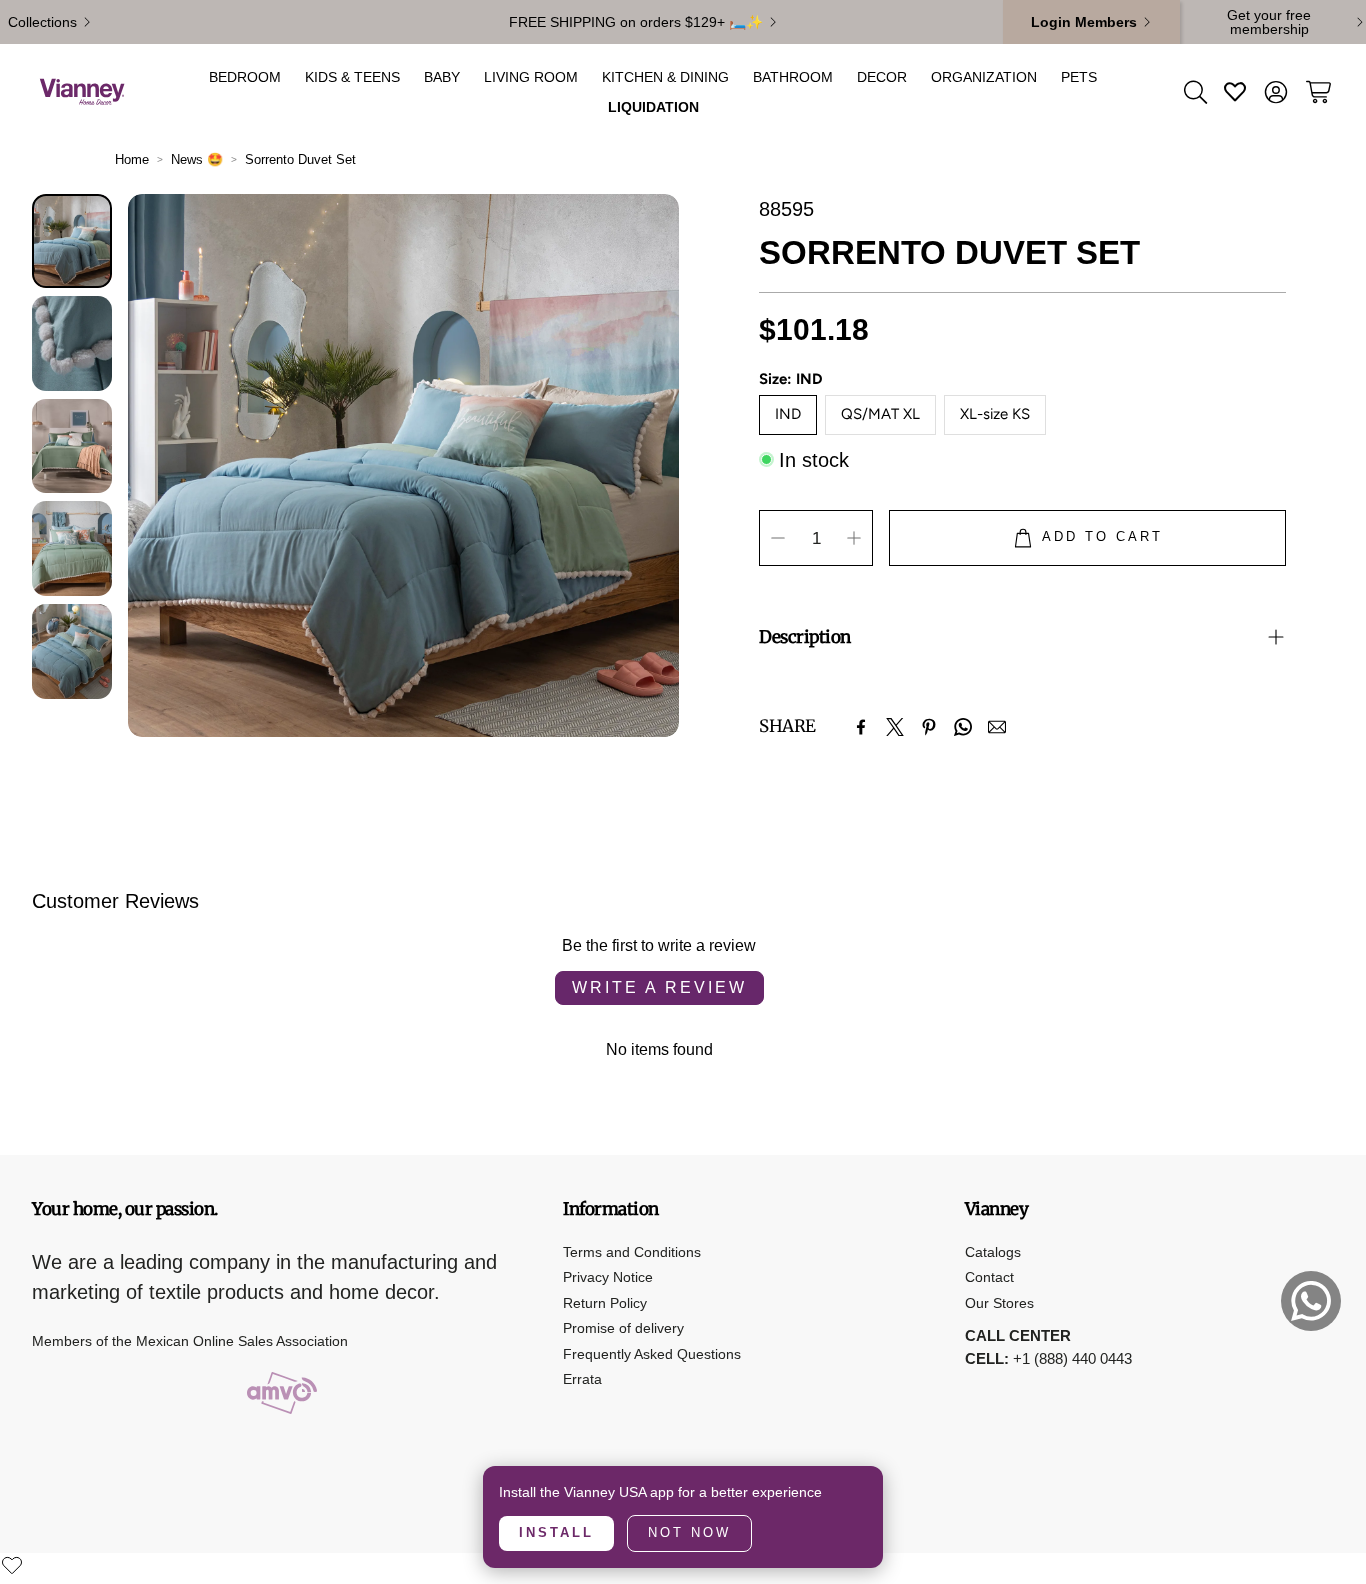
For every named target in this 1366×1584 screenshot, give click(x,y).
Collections (42, 22)
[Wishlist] (12, 1565)
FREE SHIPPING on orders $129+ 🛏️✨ (636, 22)
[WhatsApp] (963, 727)
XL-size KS (995, 414)
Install (556, 1532)
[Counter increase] (854, 538)
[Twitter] (895, 727)
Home (132, 159)
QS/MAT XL (880, 414)
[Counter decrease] (778, 538)
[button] (1194, 92)
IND (788, 414)
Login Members (1084, 22)
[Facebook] (861, 727)
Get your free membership (1269, 22)
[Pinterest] (929, 727)
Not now (689, 1532)
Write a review (659, 987)
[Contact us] (1311, 1301)
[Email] (997, 727)
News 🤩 (197, 159)
